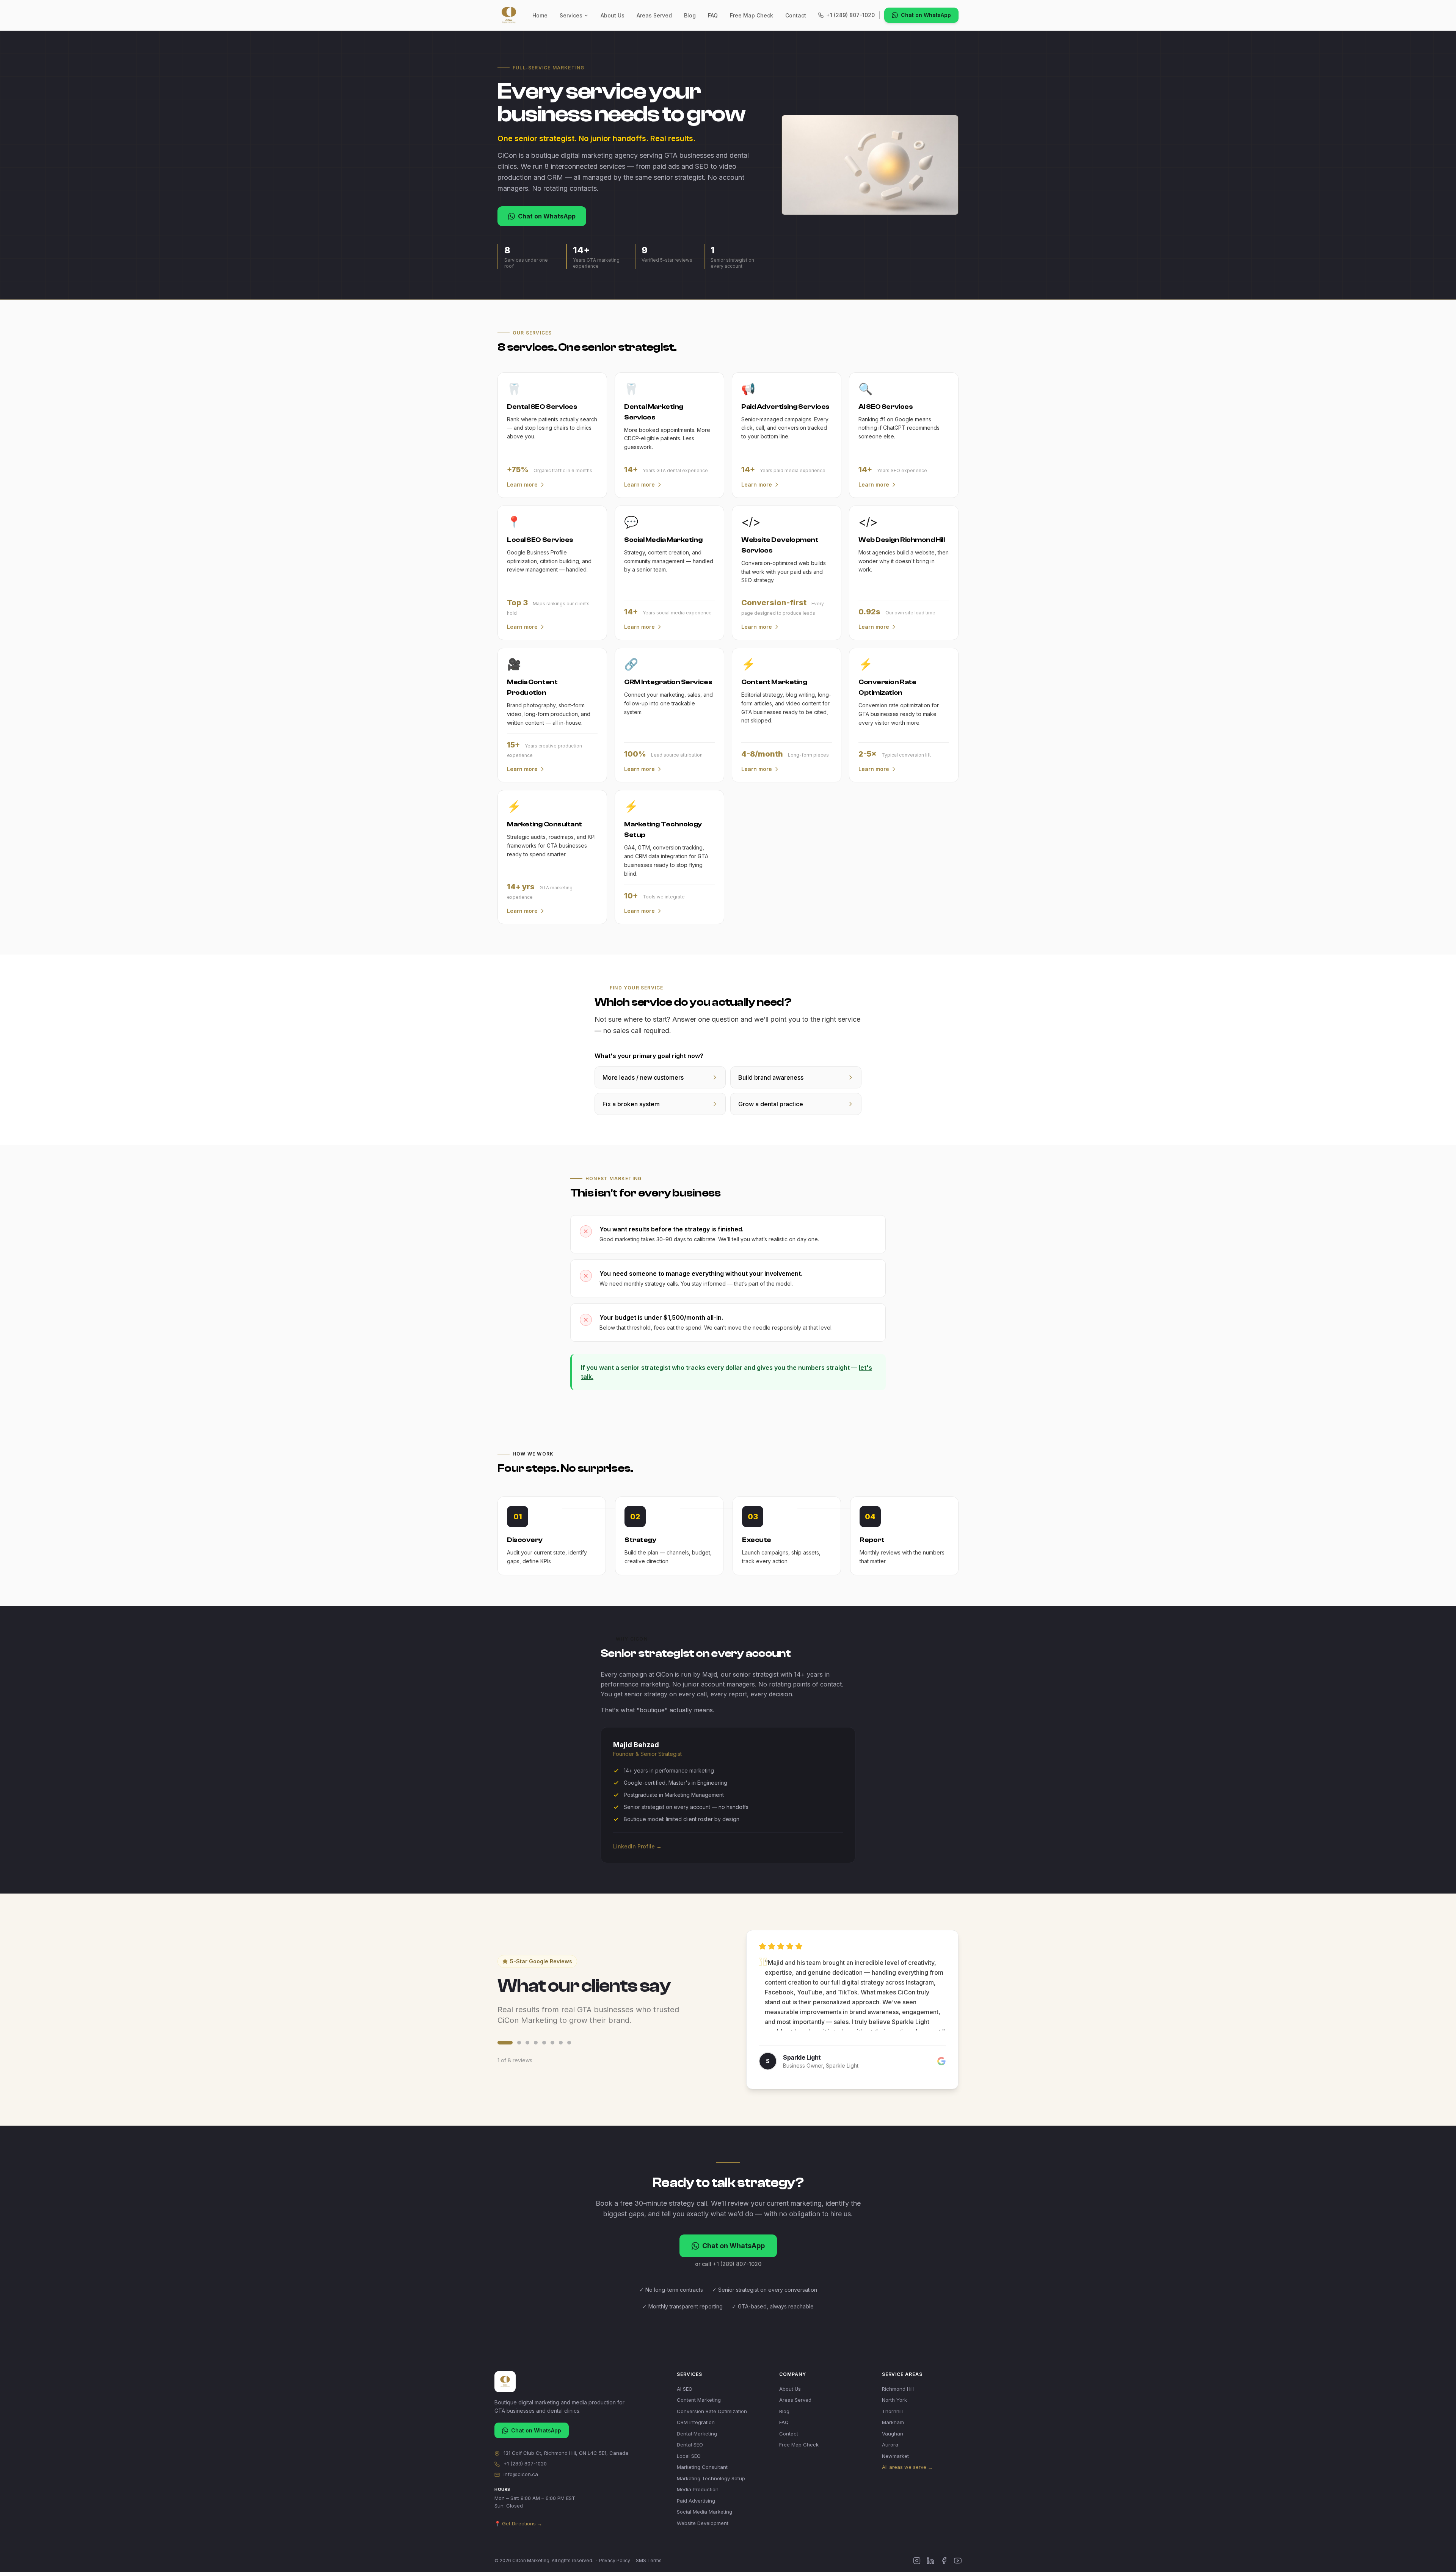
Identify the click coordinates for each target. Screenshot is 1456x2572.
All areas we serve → (907, 2467)
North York (894, 2400)
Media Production (698, 2489)
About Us (613, 15)
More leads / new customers (643, 1077)
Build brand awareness (771, 1077)
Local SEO (689, 2456)
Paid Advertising (696, 2501)
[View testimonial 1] (499, 2043)
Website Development (703, 2523)
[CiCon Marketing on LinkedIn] (930, 2561)
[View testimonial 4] (536, 2043)
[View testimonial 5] (544, 2043)
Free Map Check (752, 15)
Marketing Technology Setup (711, 2478)
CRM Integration (696, 2422)
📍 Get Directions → (518, 2523)
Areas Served (654, 15)
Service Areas (902, 2374)
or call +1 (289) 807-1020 (728, 2264)
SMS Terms (649, 2560)
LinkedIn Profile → (637, 1846)
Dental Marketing (697, 2434)
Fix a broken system (631, 1104)
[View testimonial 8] (569, 2043)
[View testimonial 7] (561, 2043)
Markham (893, 2422)
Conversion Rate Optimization (712, 2411)
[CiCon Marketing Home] (509, 15)
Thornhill (892, 2411)
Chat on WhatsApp (926, 15)
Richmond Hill (898, 2389)
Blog (690, 15)
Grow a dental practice (771, 1104)
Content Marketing (699, 2400)
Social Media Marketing (704, 2512)
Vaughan (893, 2434)
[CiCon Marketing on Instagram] (917, 2561)
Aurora (890, 2445)
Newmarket (895, 2456)
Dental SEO (690, 2445)
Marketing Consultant (702, 2467)
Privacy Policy (615, 2560)
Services (571, 15)
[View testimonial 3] (527, 2043)
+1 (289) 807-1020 (850, 15)
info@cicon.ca (521, 2474)
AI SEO (685, 2389)
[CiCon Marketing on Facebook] (944, 2561)
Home (540, 15)
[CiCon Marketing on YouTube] (958, 2561)
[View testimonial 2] (513, 2043)
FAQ (713, 15)
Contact (796, 15)
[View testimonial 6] (552, 2043)
